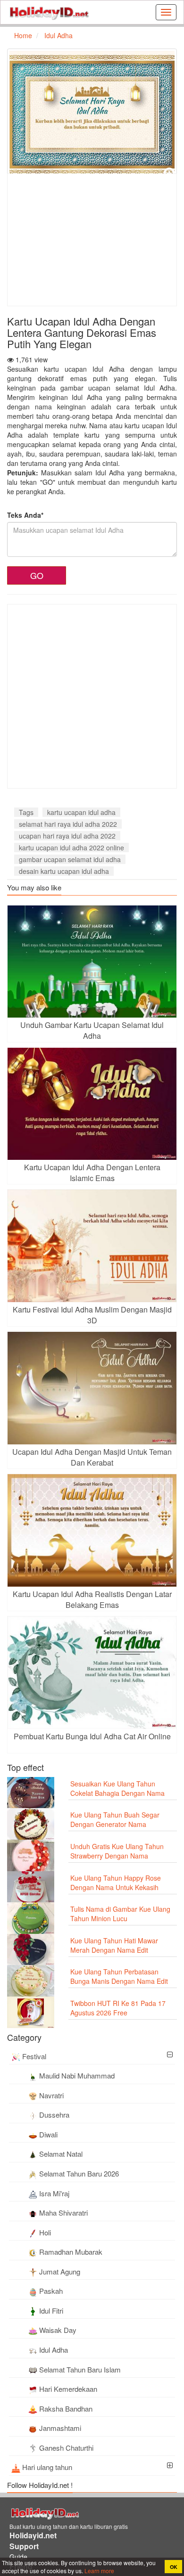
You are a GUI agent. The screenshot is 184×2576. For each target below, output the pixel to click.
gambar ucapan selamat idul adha (70, 859)
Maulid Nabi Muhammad (77, 2075)
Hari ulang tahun (47, 2467)
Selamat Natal (61, 2154)
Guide (18, 2557)
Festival (34, 2056)
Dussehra (54, 2115)
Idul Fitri (51, 2311)
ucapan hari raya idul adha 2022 (67, 836)
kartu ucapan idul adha (81, 812)
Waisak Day (58, 2330)
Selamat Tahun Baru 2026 (79, 2173)
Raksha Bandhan (66, 2409)
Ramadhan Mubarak (71, 2252)
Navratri (51, 2095)
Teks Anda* (25, 515)
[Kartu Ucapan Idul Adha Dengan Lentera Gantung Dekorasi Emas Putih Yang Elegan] (92, 114)
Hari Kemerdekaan (68, 2389)
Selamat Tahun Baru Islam (80, 2369)
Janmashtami (60, 2428)
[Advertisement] (87, 240)
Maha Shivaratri (63, 2213)
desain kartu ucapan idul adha (64, 871)
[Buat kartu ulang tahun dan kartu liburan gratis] (49, 12)
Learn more (99, 2571)
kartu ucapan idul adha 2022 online (71, 848)
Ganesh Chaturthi (66, 2448)
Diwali (48, 2134)
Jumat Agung (60, 2271)
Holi (45, 2232)
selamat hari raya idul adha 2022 (68, 824)
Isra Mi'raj (54, 2193)
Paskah (51, 2291)
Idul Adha (54, 2350)
